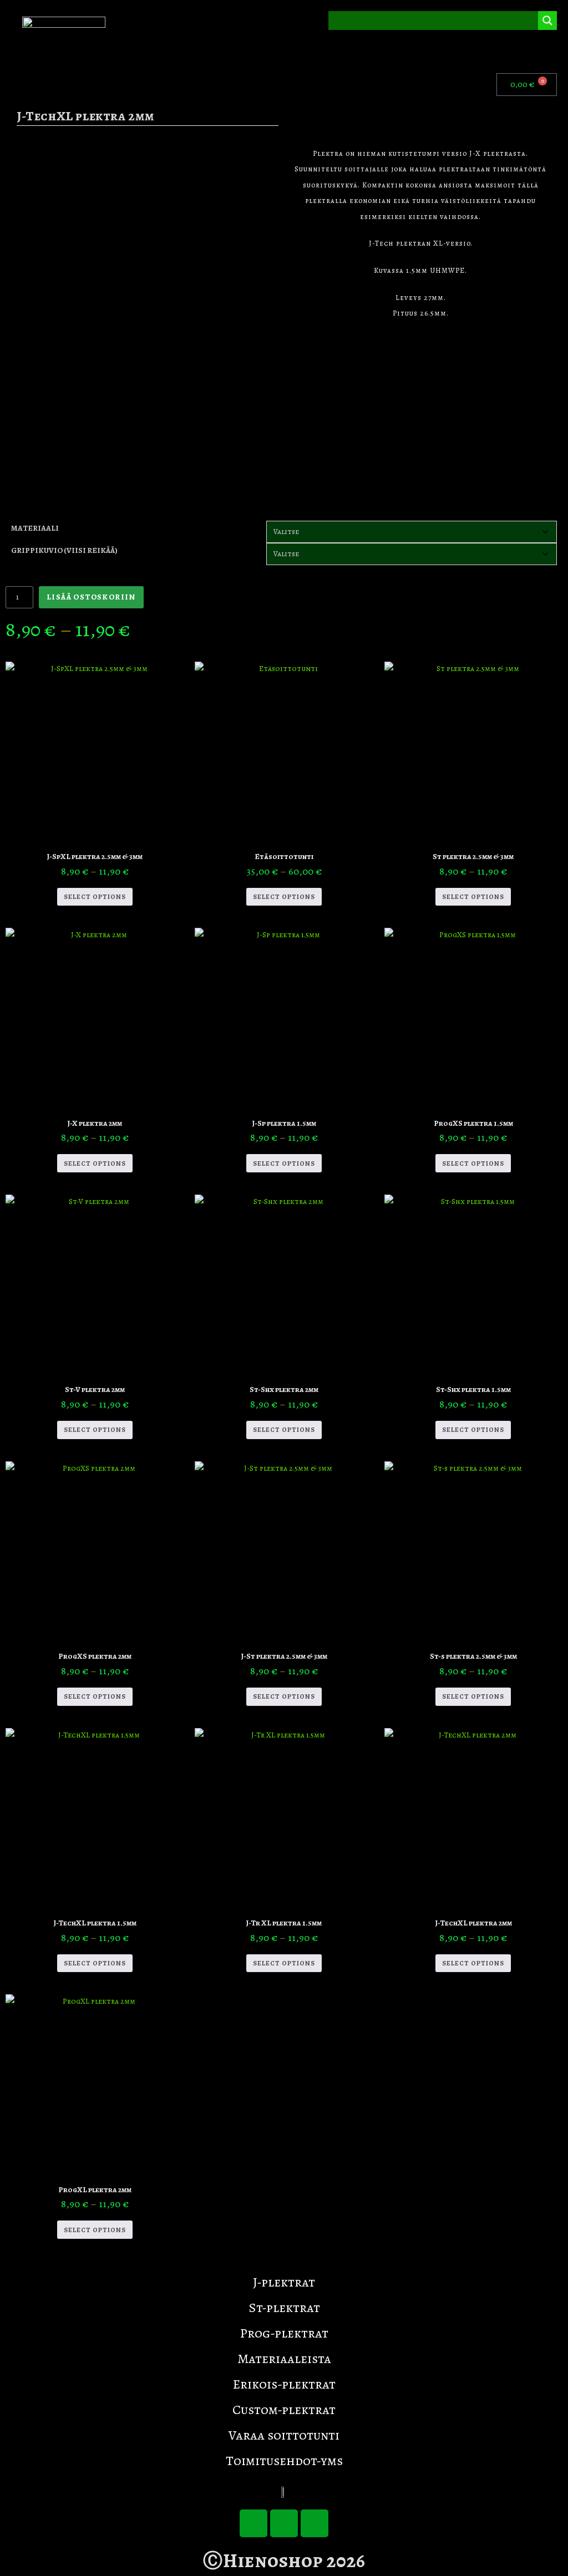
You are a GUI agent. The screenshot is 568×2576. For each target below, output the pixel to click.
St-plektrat (284, 2308)
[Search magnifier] (547, 21)
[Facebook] (284, 2523)
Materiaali (35, 528)
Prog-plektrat (284, 2333)
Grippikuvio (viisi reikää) (64, 550)
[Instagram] (315, 2523)
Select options (95, 897)
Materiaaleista (284, 2359)
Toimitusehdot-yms (284, 2461)
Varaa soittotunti (284, 2435)
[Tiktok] (253, 2523)
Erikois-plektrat (284, 2384)
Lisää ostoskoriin (91, 597)
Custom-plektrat (284, 2410)
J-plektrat (284, 2282)
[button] (554, 52)
